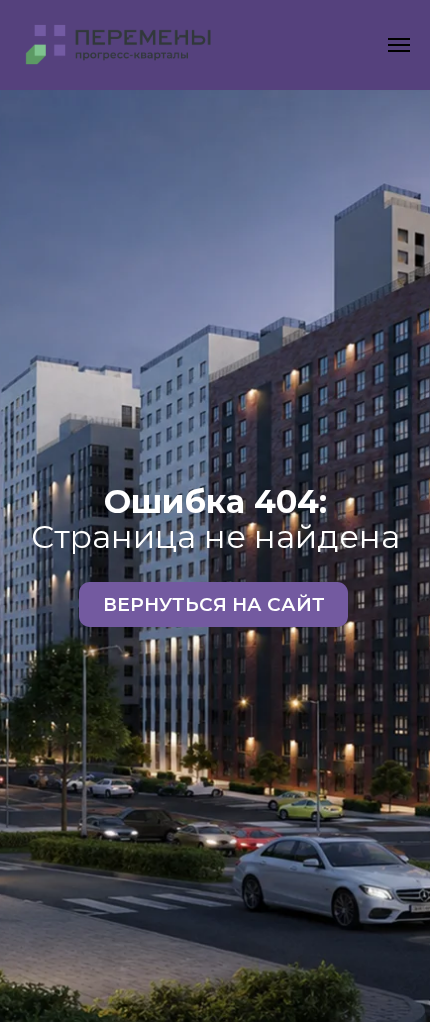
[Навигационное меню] (399, 45)
